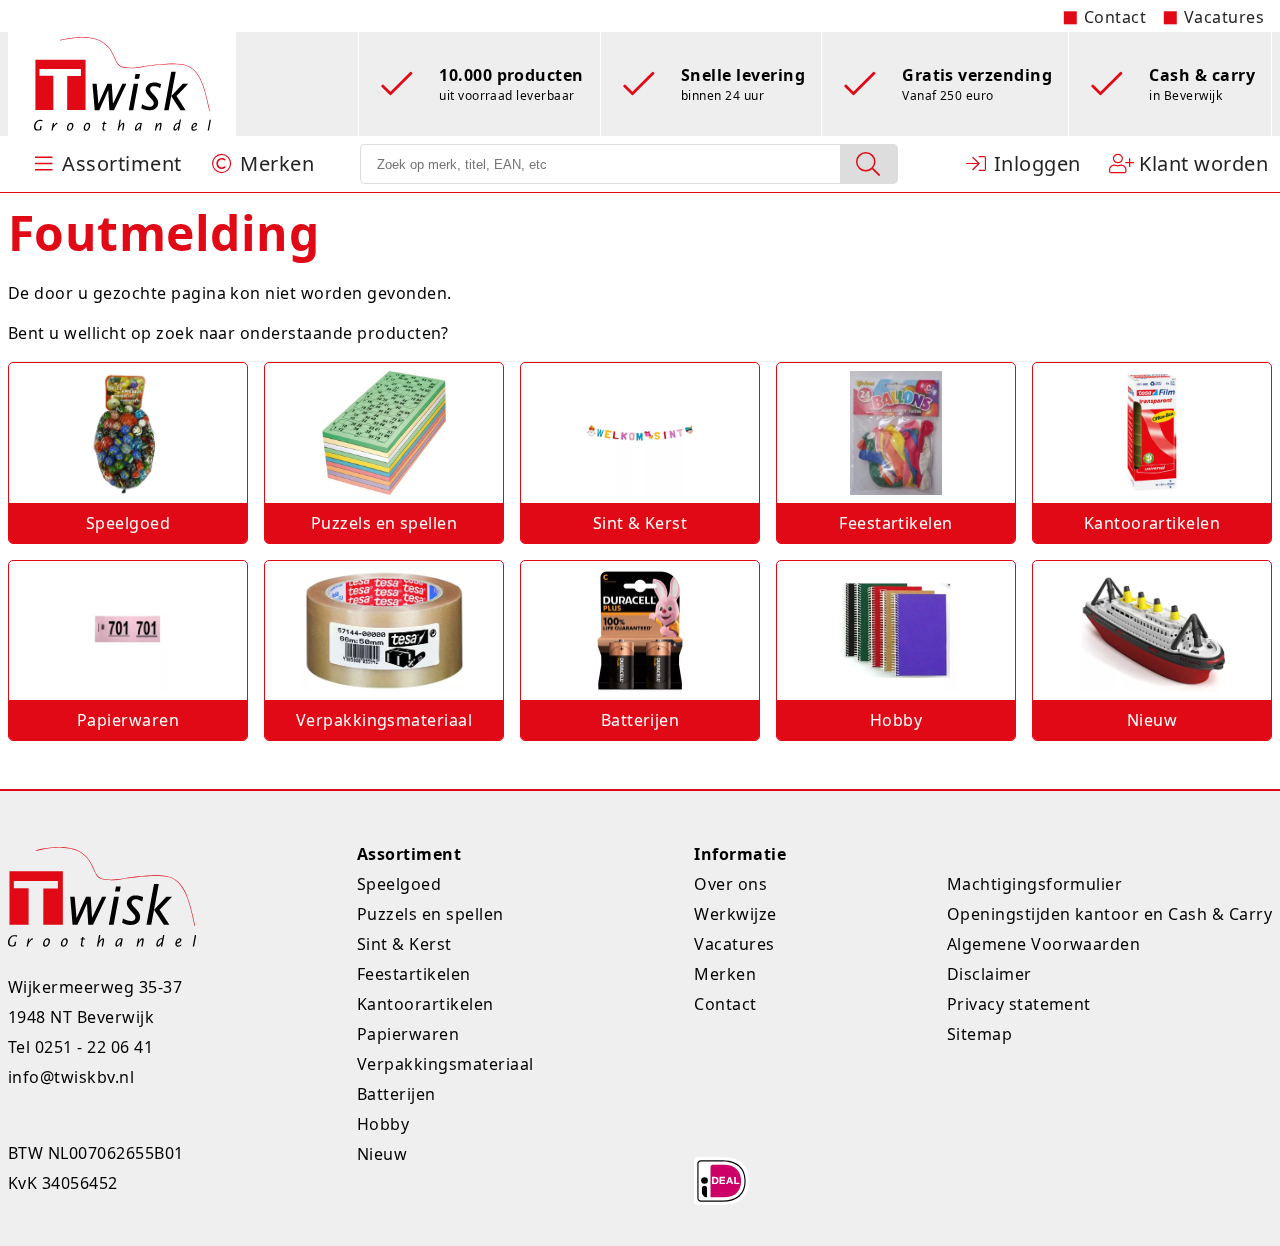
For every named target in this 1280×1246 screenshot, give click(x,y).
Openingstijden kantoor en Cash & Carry (1109, 914)
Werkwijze (735, 914)
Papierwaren (408, 1034)
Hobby (383, 1124)
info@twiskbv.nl (71, 1077)
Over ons (730, 884)
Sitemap (979, 1034)
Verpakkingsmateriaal (445, 1064)
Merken (725, 974)
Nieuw (382, 1154)
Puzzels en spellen (430, 914)
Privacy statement (1019, 1004)
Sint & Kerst (404, 944)
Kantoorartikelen (425, 1004)
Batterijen (396, 1094)
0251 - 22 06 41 (94, 1047)
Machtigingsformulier (1035, 884)
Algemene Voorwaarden (1044, 944)
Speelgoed (399, 884)
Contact (1115, 17)
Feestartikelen (414, 974)
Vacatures (1224, 17)
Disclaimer (989, 974)
